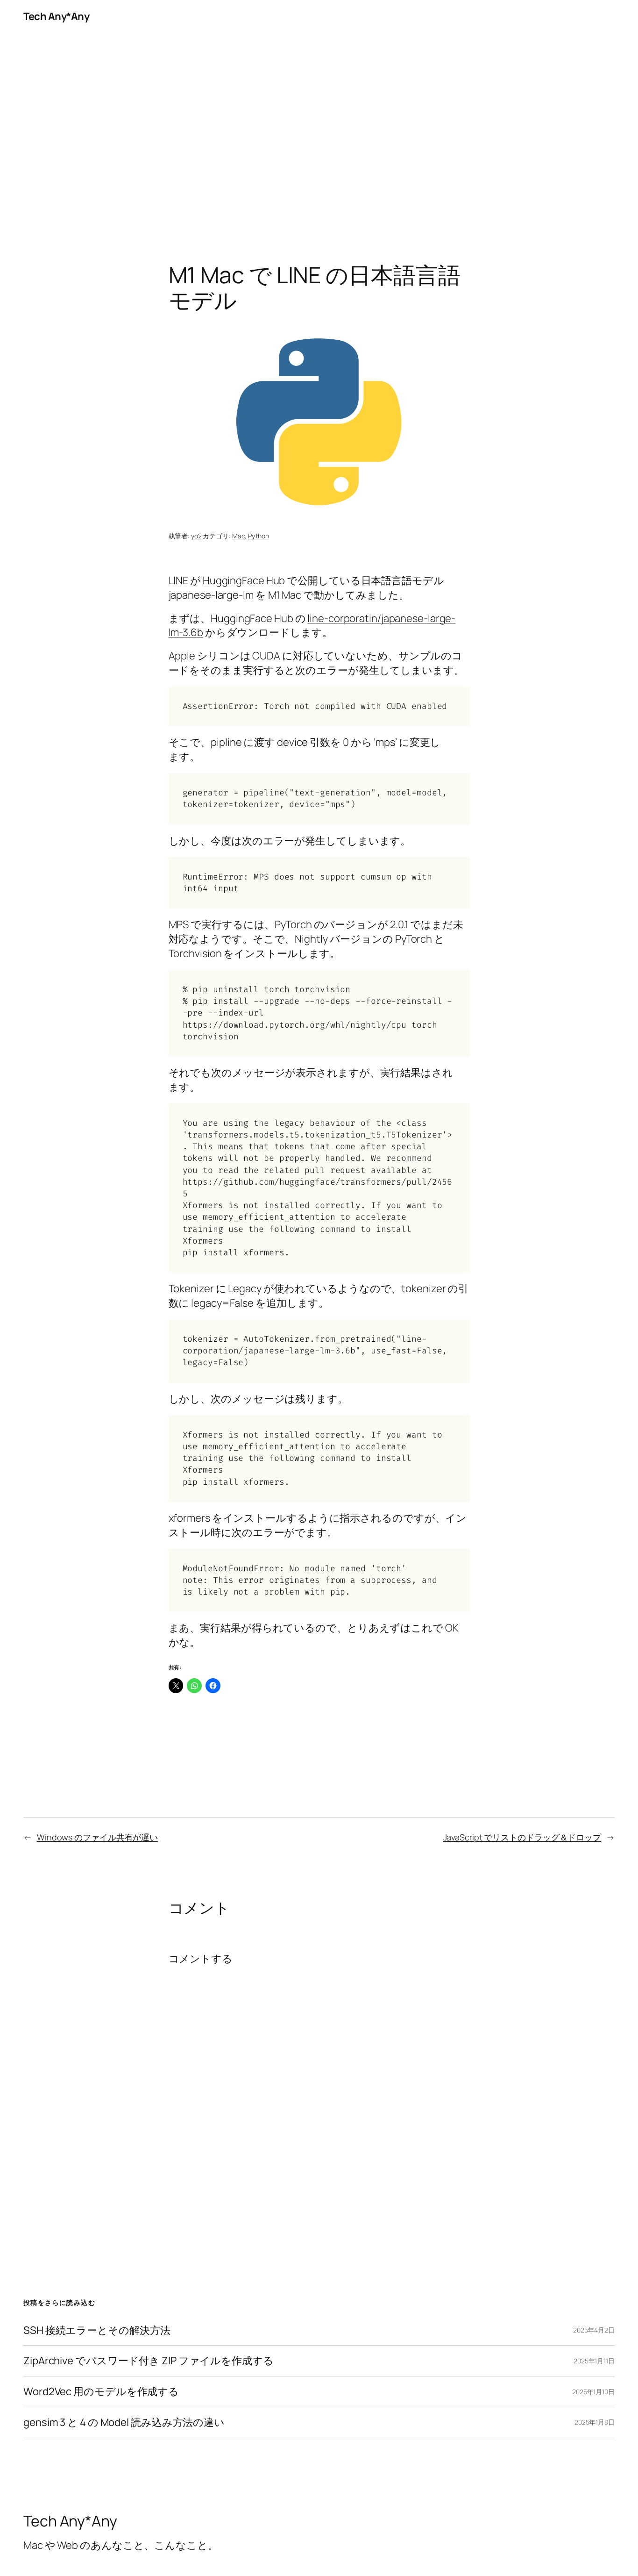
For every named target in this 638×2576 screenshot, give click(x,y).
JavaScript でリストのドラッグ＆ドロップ (522, 1837)
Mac (239, 536)
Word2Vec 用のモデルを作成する (101, 2392)
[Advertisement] (319, 131)
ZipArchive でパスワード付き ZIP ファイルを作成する (149, 2361)
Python (258, 536)
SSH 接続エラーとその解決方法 (97, 2330)
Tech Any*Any (56, 16)
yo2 (196, 536)
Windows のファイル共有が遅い (97, 1837)
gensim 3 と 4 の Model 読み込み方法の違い (124, 2422)
